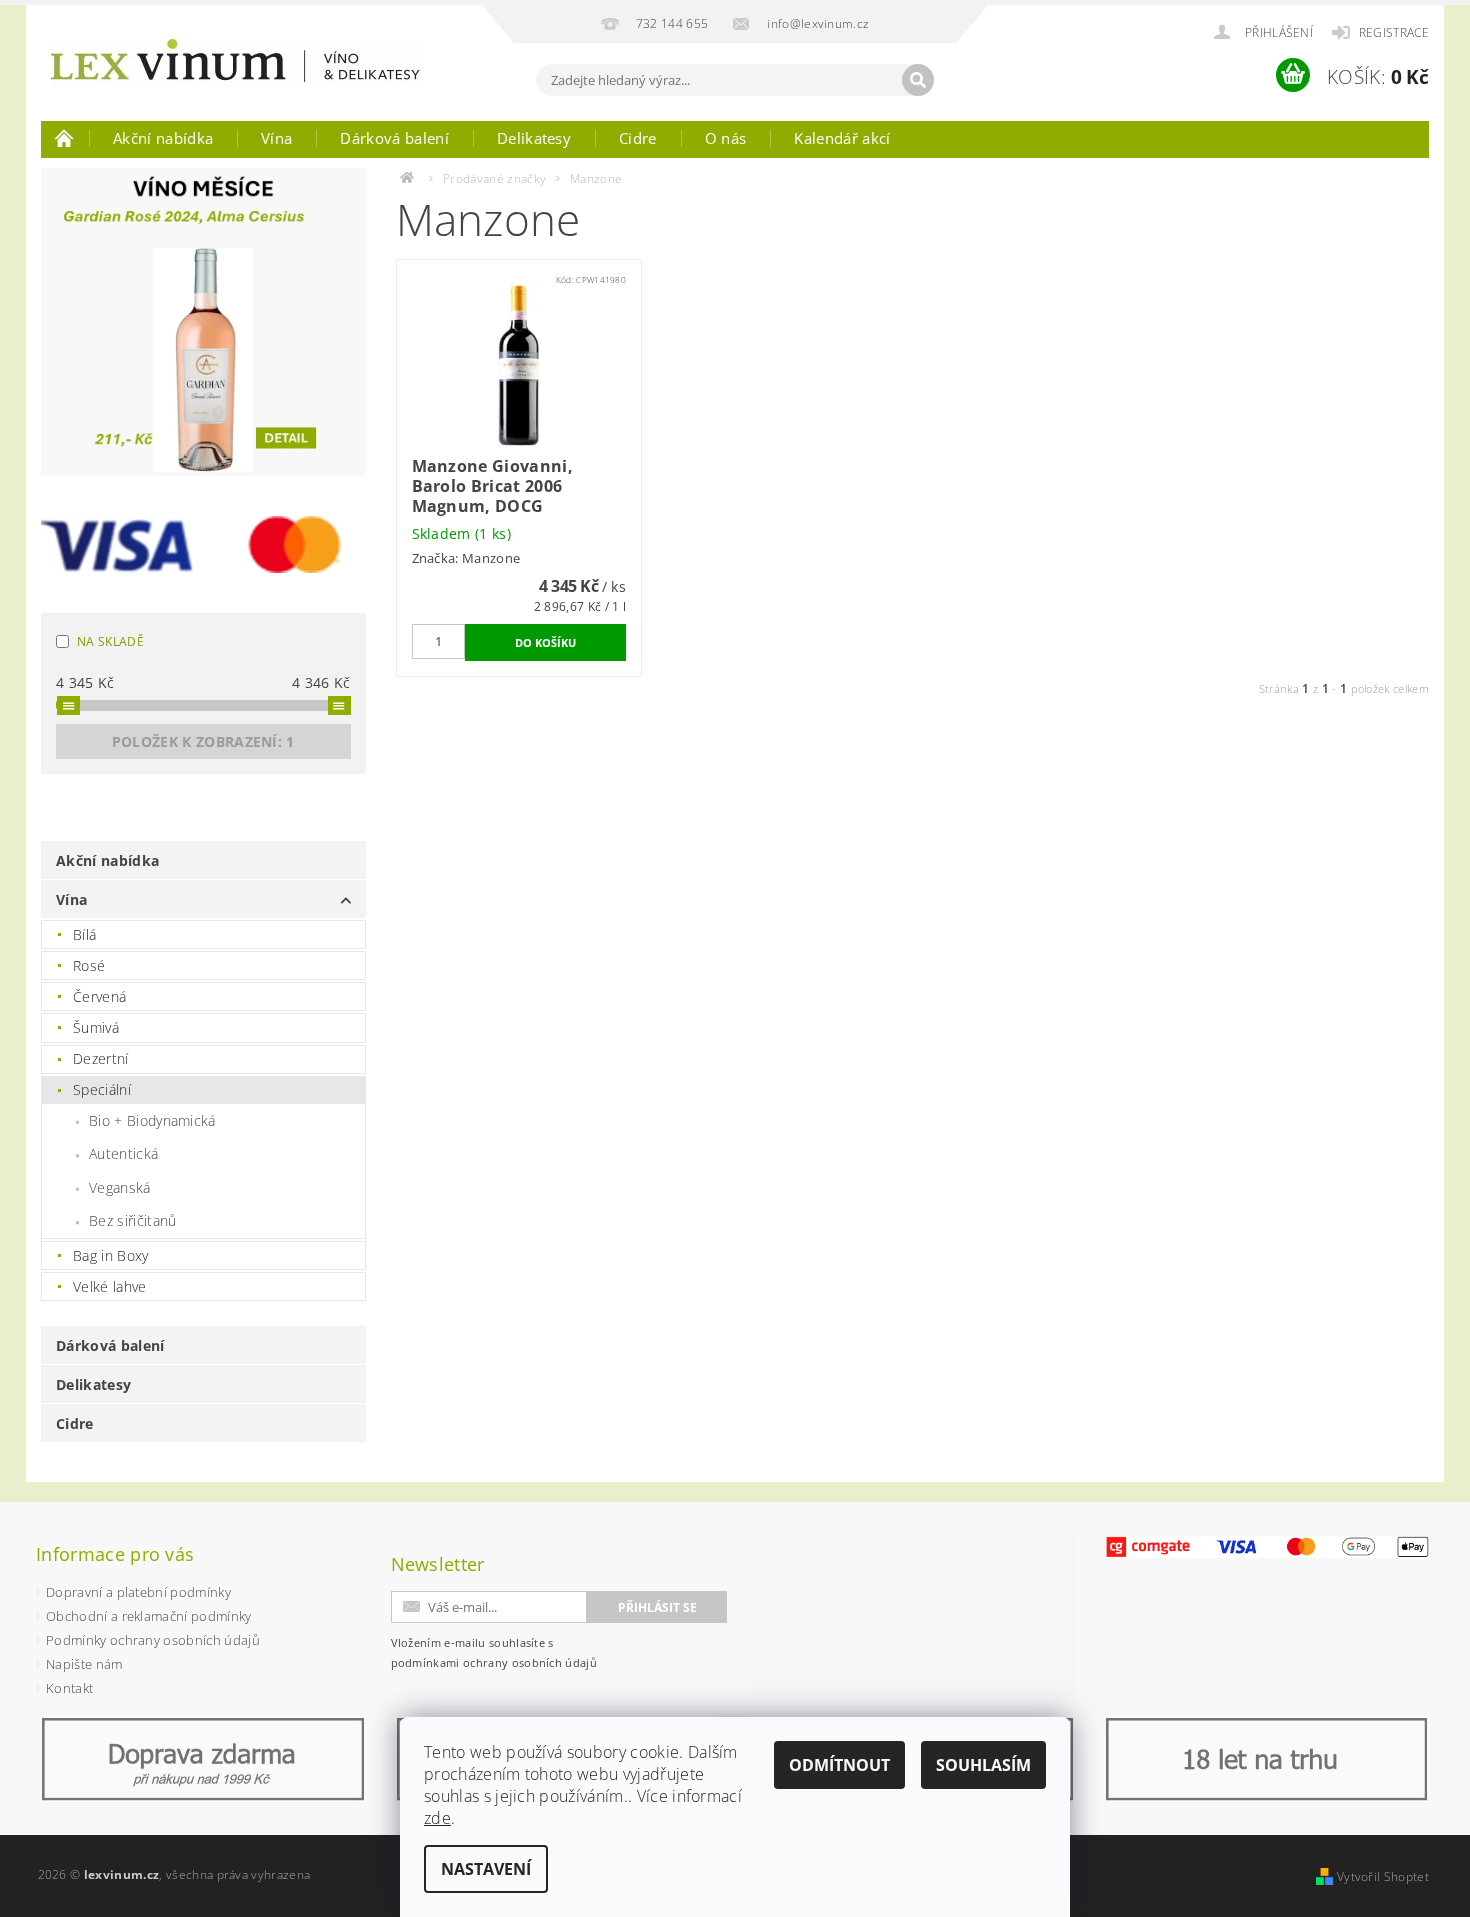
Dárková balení (394, 138)
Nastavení (486, 1869)
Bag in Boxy (111, 1255)
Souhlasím (983, 1765)
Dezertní (101, 1058)
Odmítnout (839, 1765)
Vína (276, 138)
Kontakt (69, 1688)
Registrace (1394, 32)
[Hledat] (918, 80)
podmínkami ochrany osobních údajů (494, 1662)
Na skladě (110, 641)
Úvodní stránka (65, 138)
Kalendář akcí (842, 138)
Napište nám (84, 1664)
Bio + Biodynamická (152, 1120)
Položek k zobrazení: (203, 741)
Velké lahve (110, 1286)
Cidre (638, 138)
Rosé (89, 965)
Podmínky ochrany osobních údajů (153, 1640)
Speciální (102, 1089)
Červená (99, 996)
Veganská (120, 1187)
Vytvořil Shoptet (1383, 1876)
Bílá (84, 934)
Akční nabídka (163, 138)
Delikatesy (534, 138)
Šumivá (96, 1027)
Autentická (123, 1153)
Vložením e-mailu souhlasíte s (494, 1652)
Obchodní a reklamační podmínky (149, 1616)
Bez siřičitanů (132, 1220)
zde (437, 1818)
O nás (726, 138)
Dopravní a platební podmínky (138, 1592)
